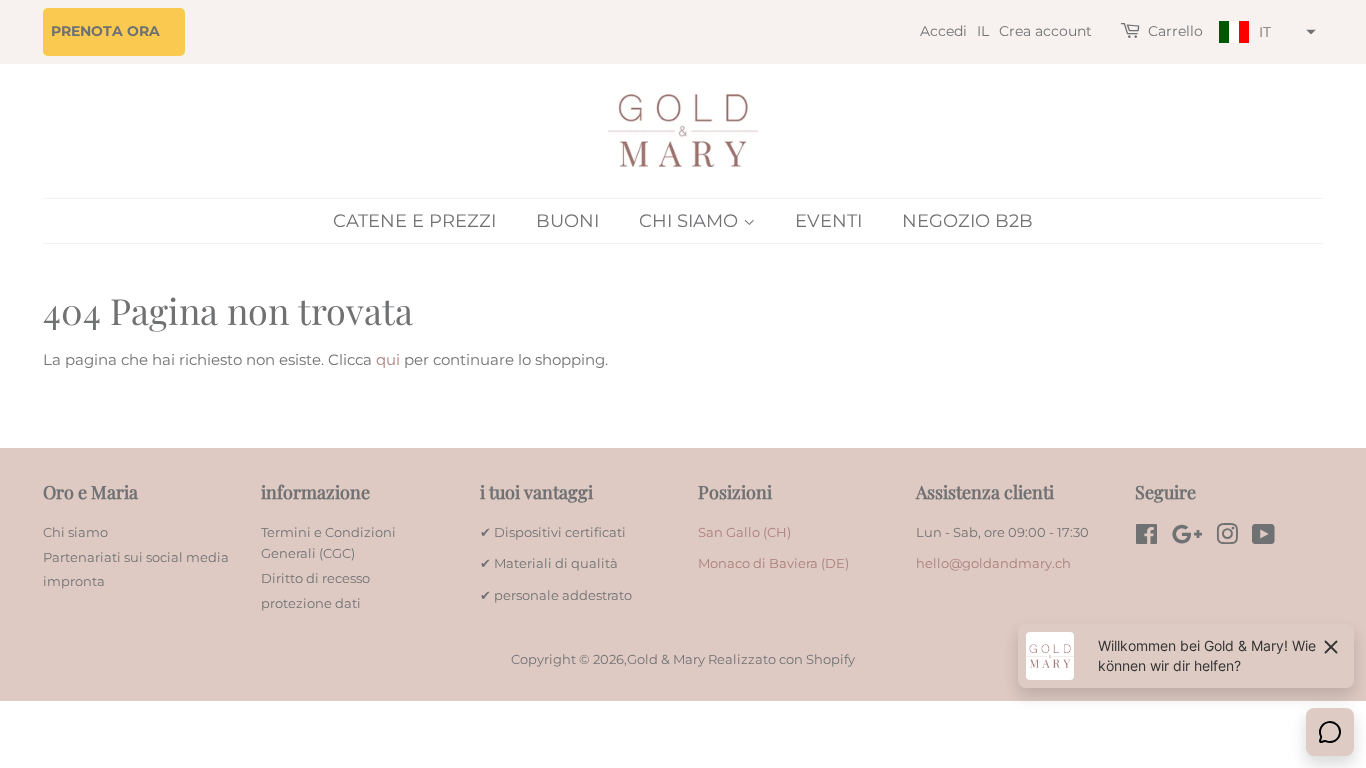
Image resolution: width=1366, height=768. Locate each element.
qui (388, 359)
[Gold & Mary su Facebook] (1146, 538)
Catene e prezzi (414, 221)
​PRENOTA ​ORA (105, 31)
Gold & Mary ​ (667, 659)
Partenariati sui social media (136, 557)
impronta (74, 581)
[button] (1265, 32)
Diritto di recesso (315, 578)
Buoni (567, 221)
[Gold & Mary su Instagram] (1227, 538)
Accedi (943, 31)
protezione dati (311, 603)
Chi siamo (691, 221)
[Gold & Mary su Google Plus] (1187, 538)
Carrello (1175, 31)
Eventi (828, 221)
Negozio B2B (967, 221)
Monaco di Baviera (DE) (773, 563)
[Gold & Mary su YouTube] (1263, 538)
